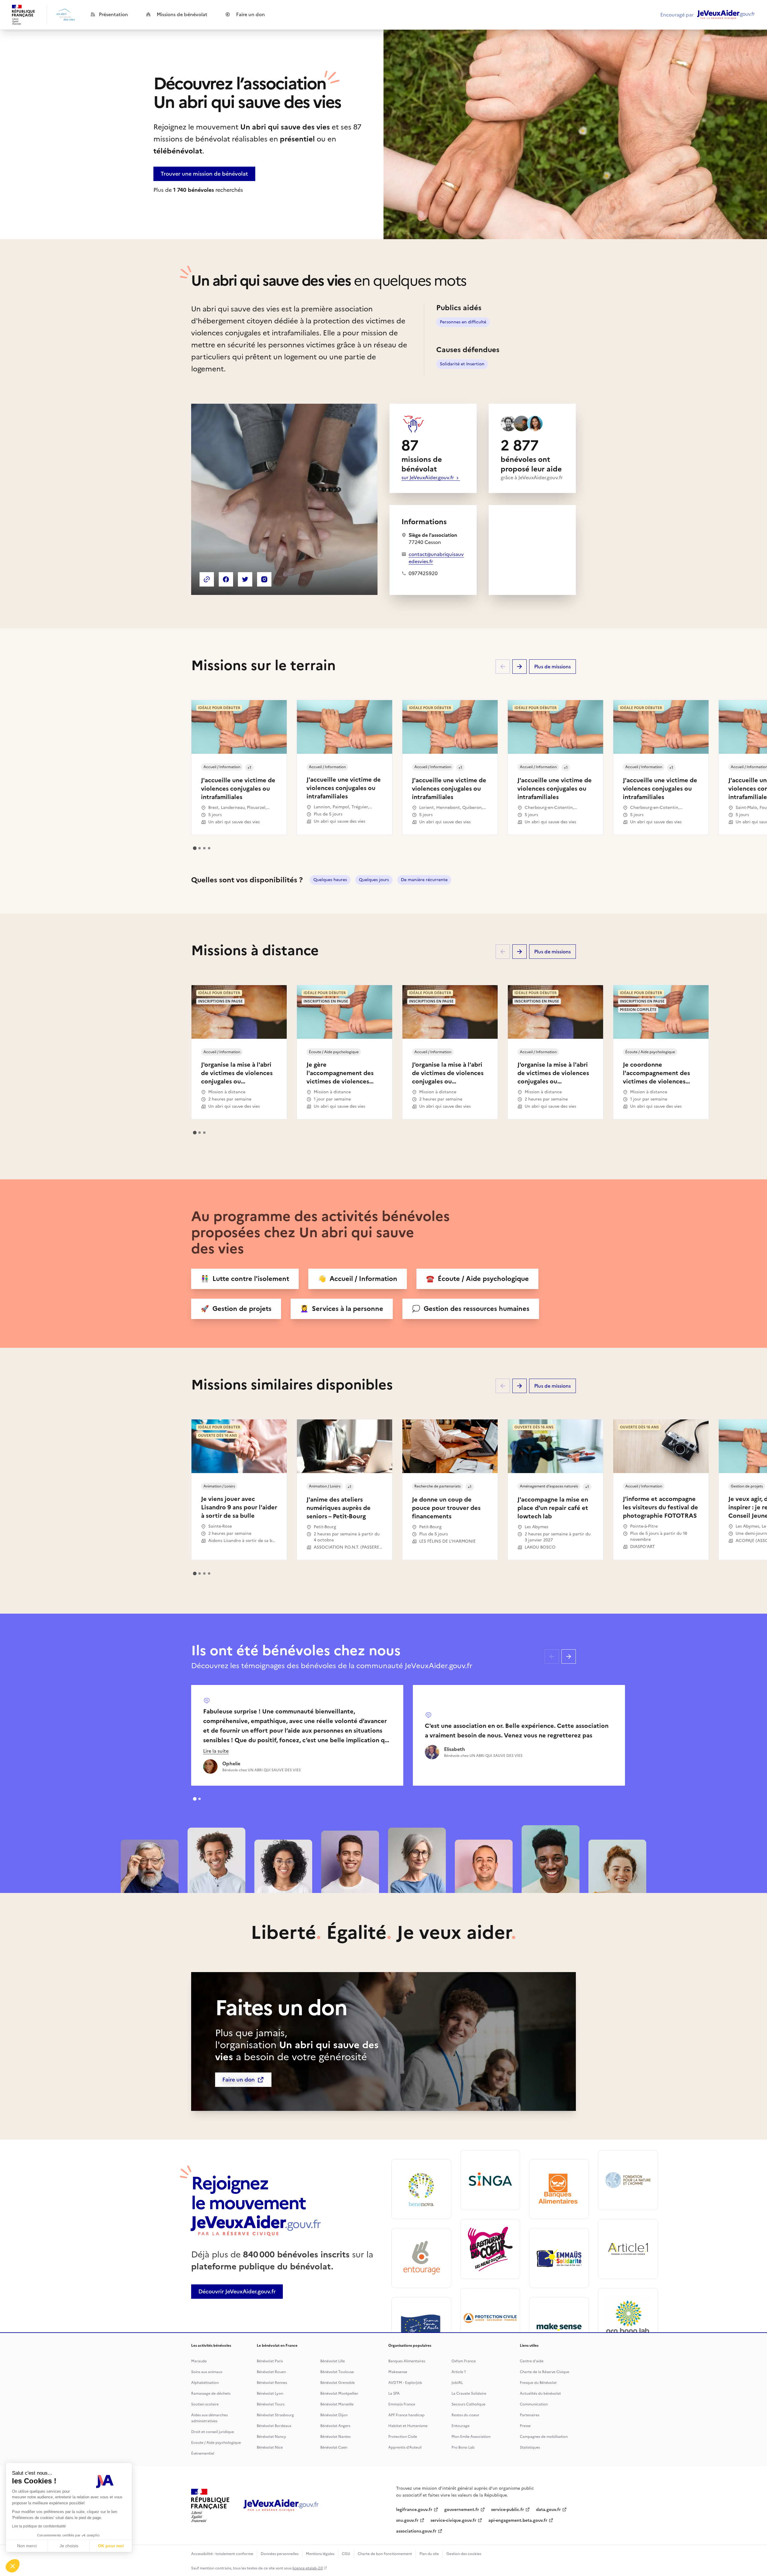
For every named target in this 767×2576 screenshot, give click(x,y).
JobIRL (457, 2383)
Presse (525, 2426)
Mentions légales (320, 2554)
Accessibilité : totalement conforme (222, 2554)
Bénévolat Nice (270, 2447)
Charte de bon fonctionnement (385, 2554)
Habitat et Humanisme (408, 2426)
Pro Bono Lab (463, 2447)
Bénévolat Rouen (271, 2372)
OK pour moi (111, 2546)
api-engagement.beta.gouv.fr (518, 2520)
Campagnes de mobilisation (544, 2437)
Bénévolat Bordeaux (274, 2426)
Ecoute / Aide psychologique (216, 2443)
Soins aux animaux (207, 2372)
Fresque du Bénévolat (538, 2383)
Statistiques (530, 2447)
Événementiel (203, 2453)
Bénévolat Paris (270, 2361)
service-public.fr (508, 2510)
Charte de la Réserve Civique (545, 2372)
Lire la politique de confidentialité (39, 2526)
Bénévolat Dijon (334, 2415)
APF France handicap (406, 2415)
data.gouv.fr (548, 2510)
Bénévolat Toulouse (337, 2372)
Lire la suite (216, 1751)
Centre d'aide (532, 2361)
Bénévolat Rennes (272, 2383)
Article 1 (459, 2372)
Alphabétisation (205, 2383)
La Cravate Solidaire (469, 2393)
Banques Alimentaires (407, 2361)
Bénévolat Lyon (270, 2393)
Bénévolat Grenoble (338, 2383)
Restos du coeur (465, 2415)
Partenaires (530, 2415)
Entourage (460, 2426)
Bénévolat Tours (271, 2404)
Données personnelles (280, 2554)
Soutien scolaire (205, 2404)
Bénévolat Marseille (337, 2404)
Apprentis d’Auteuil (405, 2447)
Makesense (398, 2372)
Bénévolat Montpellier (339, 2393)
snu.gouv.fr (407, 2520)
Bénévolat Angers (335, 2426)
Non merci (27, 2546)
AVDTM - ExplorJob (405, 2383)
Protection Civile (403, 2437)
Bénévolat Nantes (335, 2437)
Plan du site (429, 2554)
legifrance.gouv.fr (414, 2510)
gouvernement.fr (462, 2510)
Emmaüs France (402, 2404)
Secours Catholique (468, 2404)
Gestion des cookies (464, 2554)
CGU (346, 2554)
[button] (13, 2566)
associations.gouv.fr (416, 2531)
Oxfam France (464, 2361)
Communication (534, 2404)
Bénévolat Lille (333, 2361)
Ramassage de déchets (211, 2393)
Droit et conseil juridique (213, 2432)
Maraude (199, 2361)
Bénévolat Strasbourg (275, 2415)
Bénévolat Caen (334, 2447)
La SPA (394, 2393)
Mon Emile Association (471, 2437)
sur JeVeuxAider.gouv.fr (428, 477)
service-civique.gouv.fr (453, 2520)
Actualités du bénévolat (540, 2393)
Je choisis (69, 2546)
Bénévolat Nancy (271, 2437)
